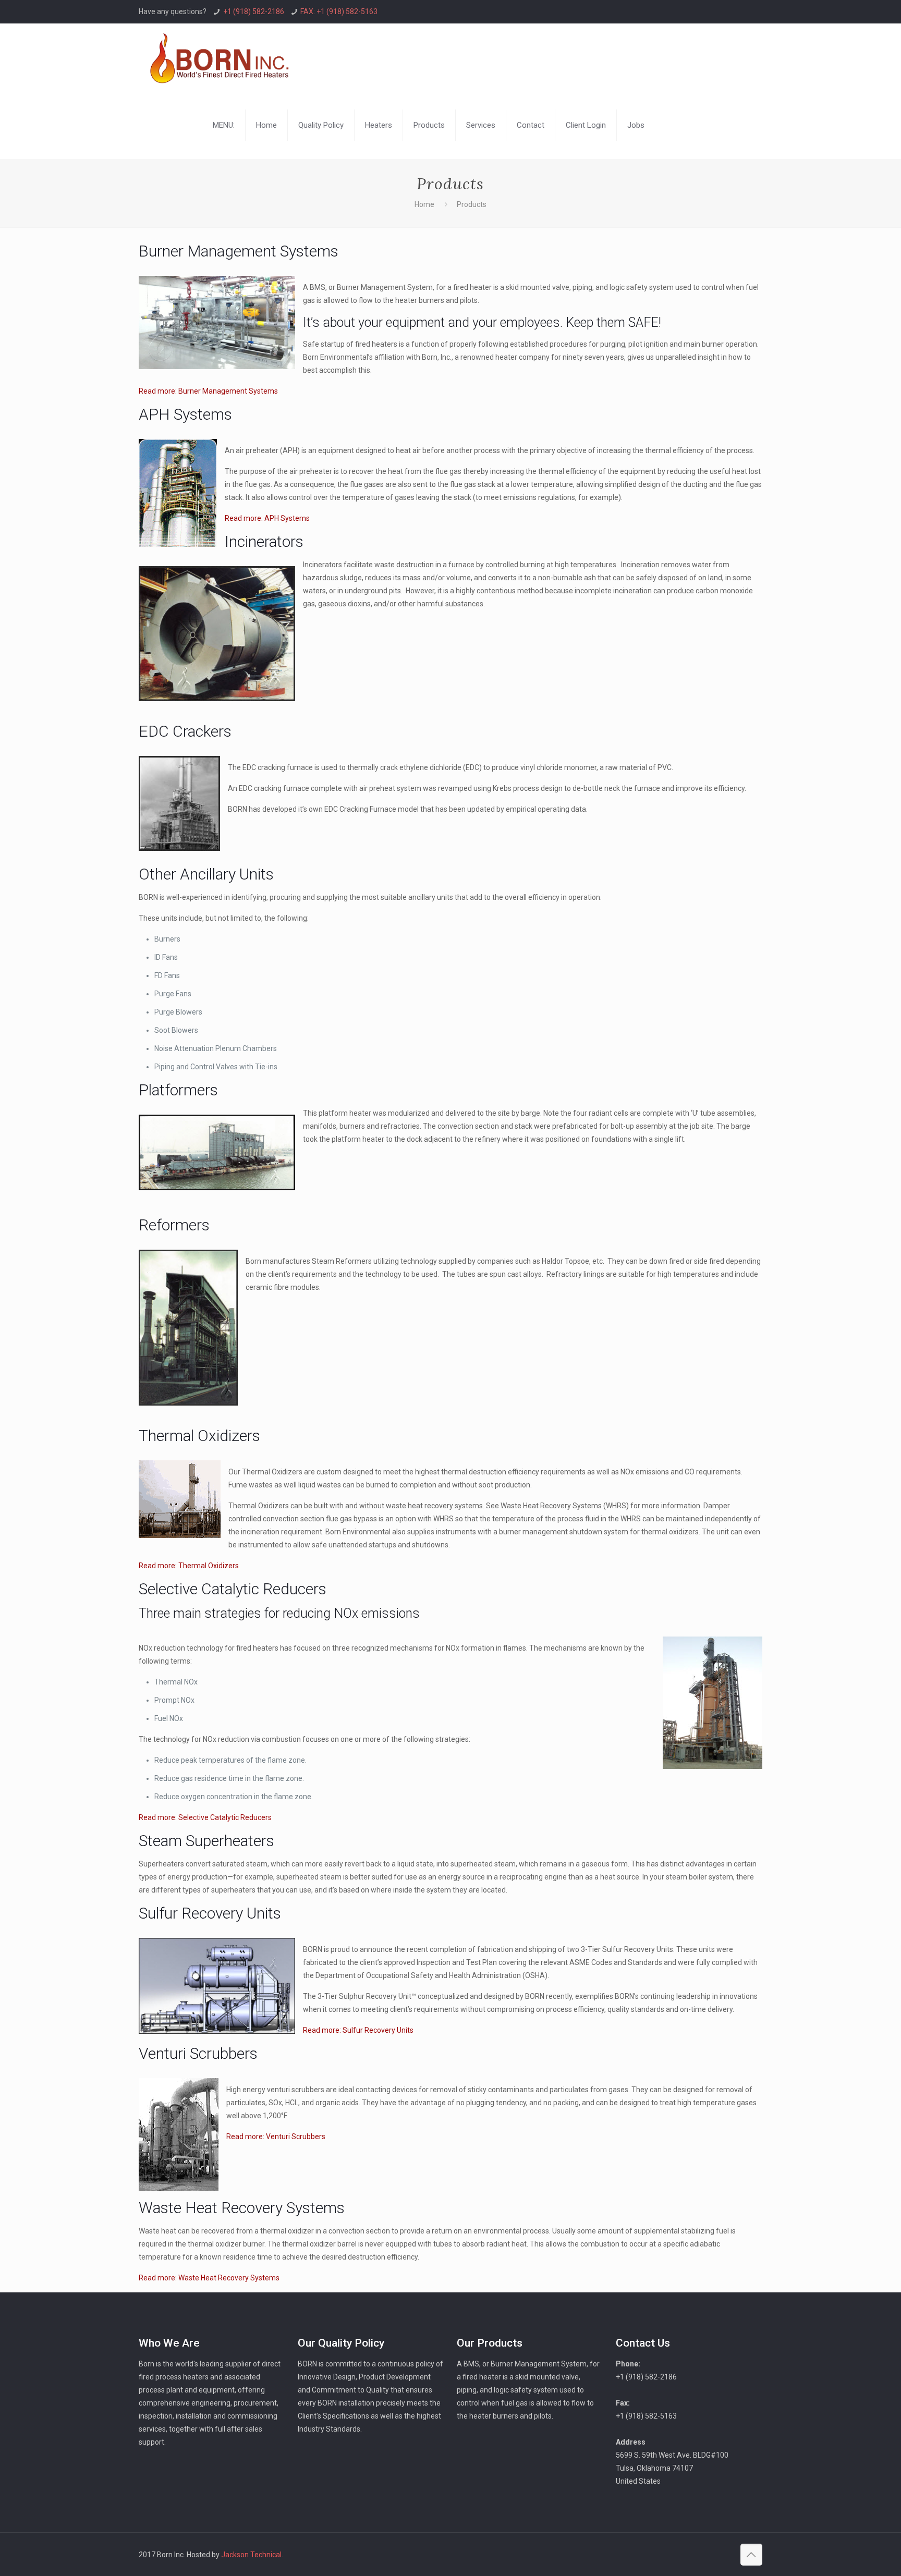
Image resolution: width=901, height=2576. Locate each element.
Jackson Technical (251, 2555)
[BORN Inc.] (219, 57)
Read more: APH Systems (267, 518)
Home (424, 204)
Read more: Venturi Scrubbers (276, 2137)
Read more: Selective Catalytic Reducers (205, 1817)
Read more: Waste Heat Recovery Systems (209, 2278)
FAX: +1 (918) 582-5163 (339, 11)
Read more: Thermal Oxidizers (189, 1566)
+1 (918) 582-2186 (254, 11)
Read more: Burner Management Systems (208, 391)
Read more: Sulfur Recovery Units (358, 2030)
